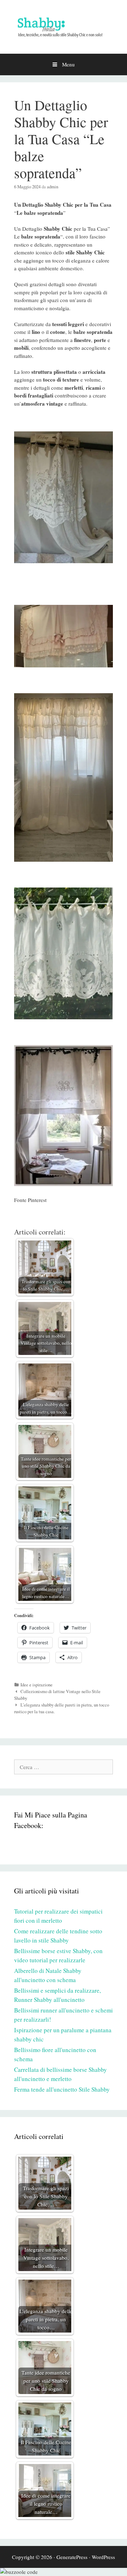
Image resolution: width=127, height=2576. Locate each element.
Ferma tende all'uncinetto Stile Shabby (62, 2089)
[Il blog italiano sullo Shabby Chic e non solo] (64, 26)
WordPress (103, 2557)
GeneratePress (72, 2557)
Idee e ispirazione (37, 1685)
